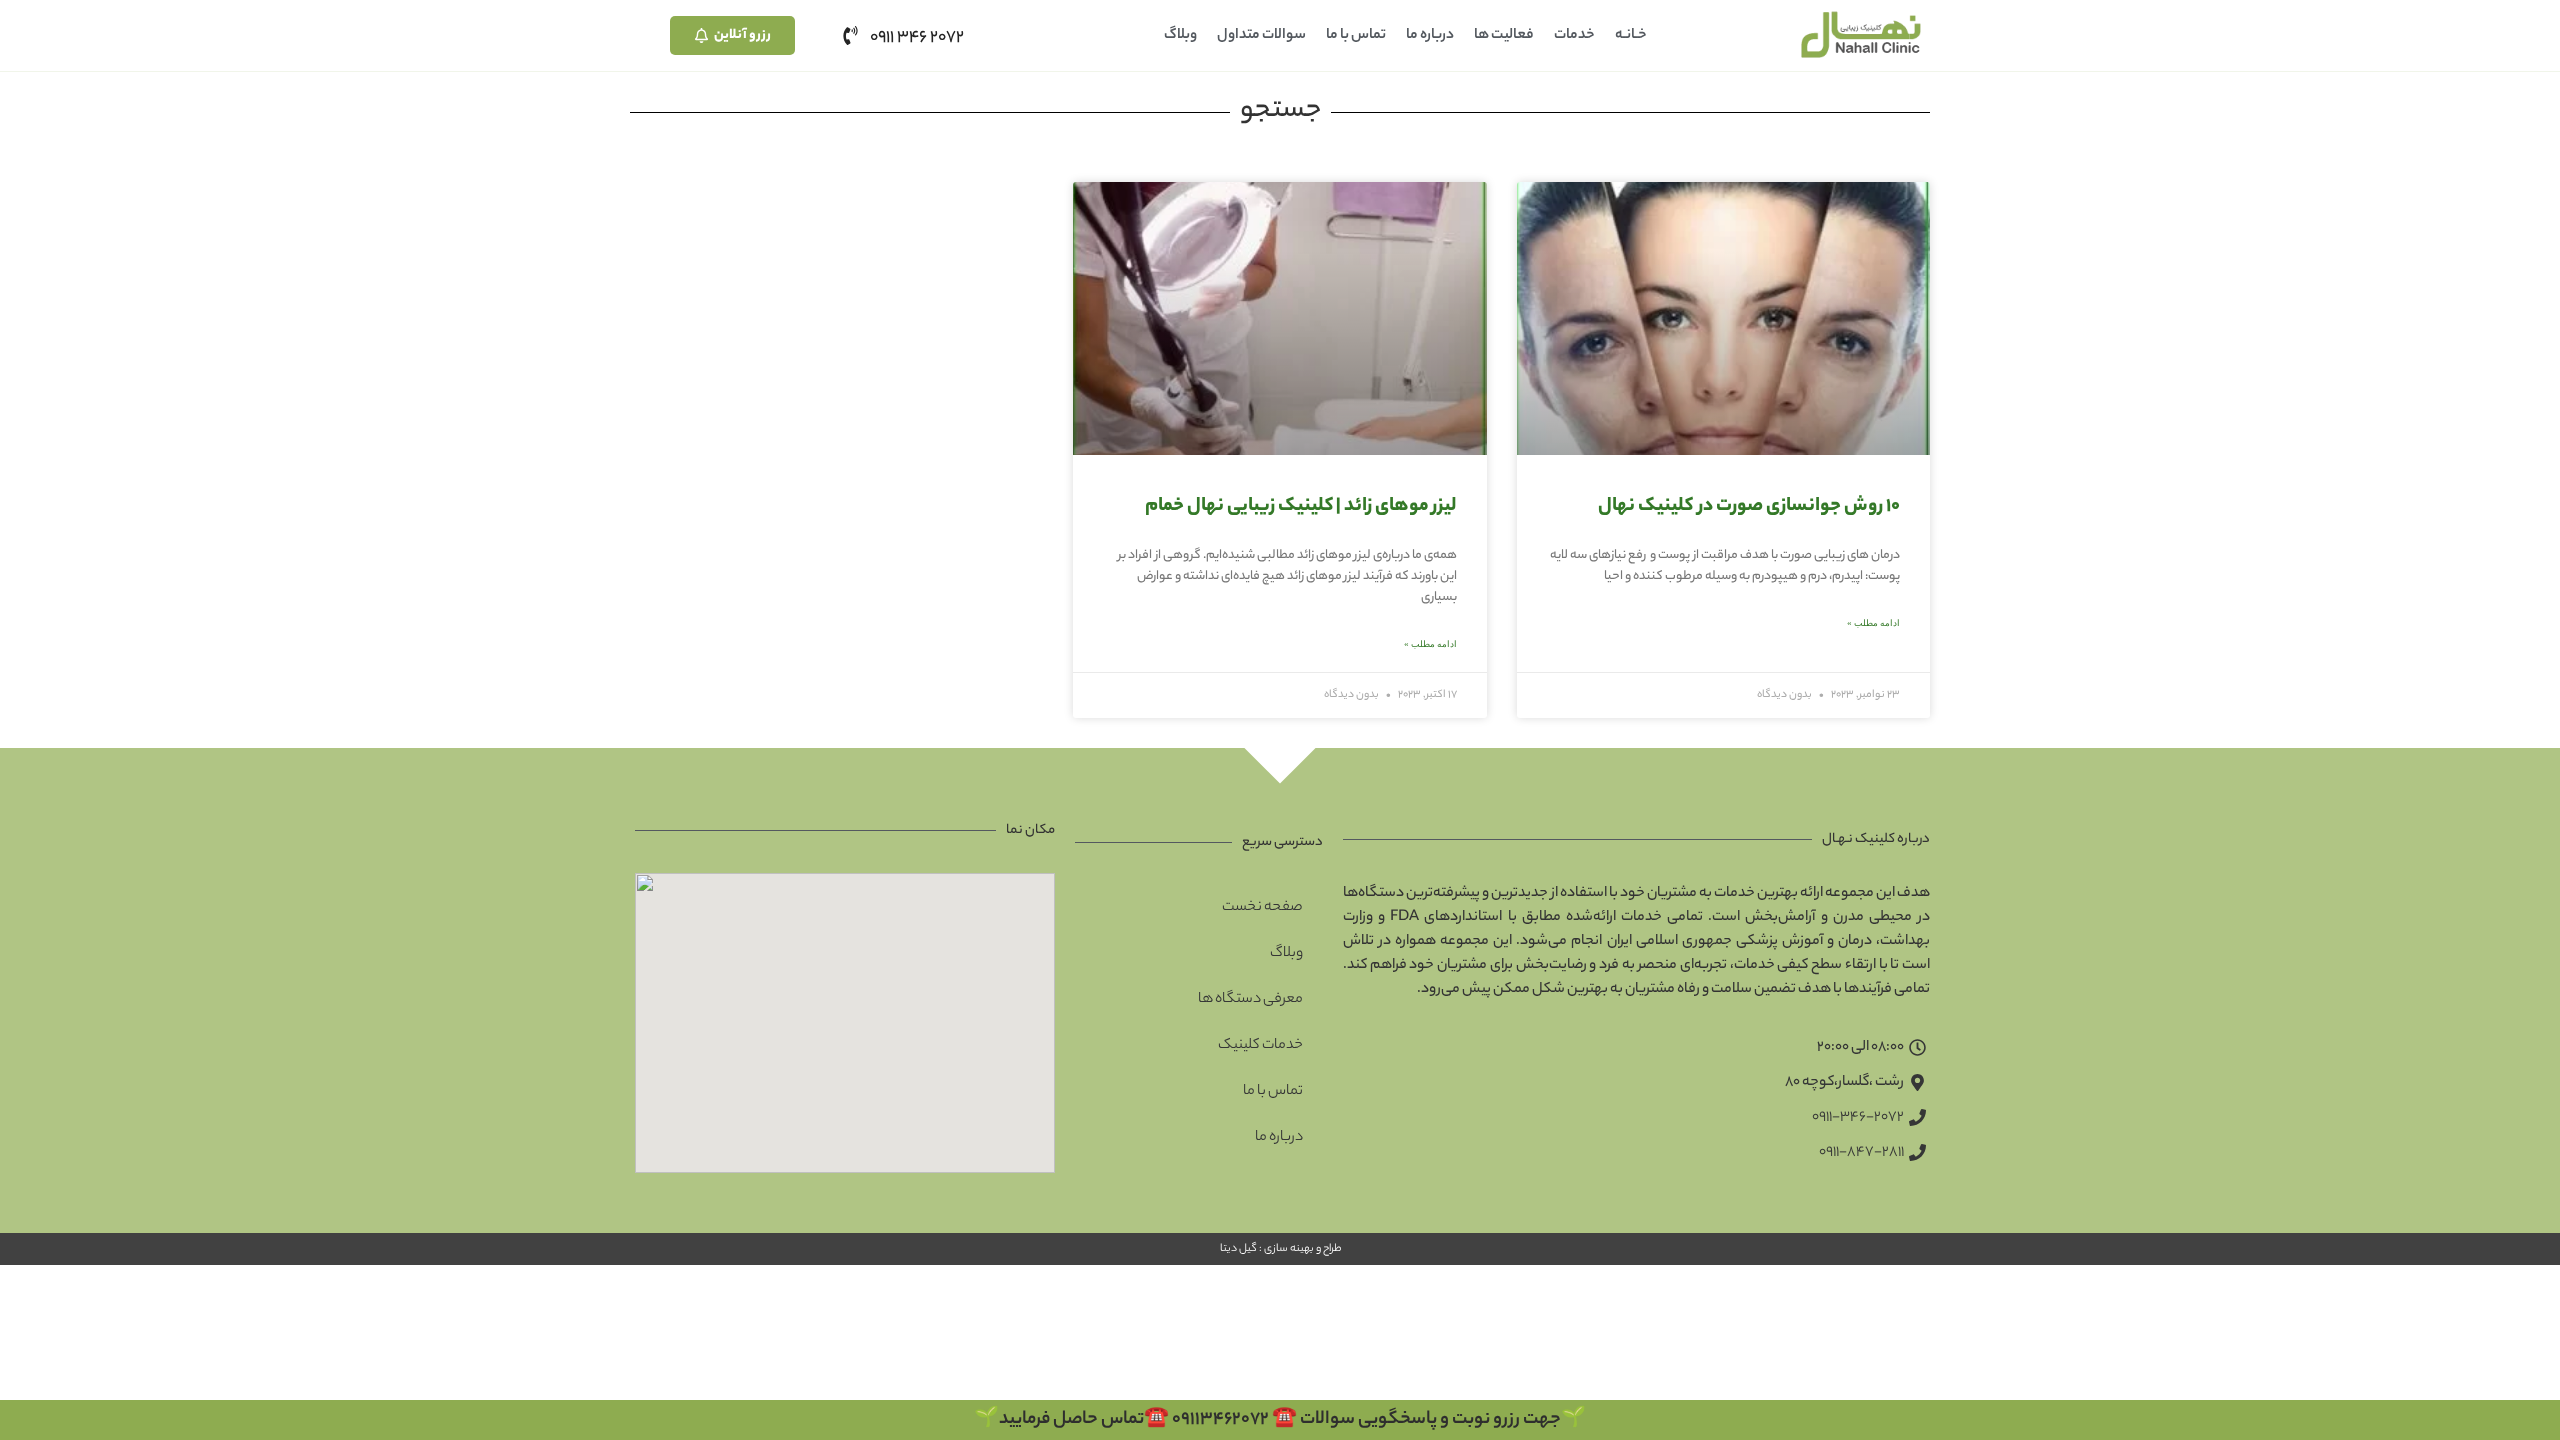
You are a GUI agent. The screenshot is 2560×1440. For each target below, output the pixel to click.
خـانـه (1631, 36)
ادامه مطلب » (1873, 623)
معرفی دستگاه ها (1250, 1000)
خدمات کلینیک (1260, 1046)
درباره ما (1430, 36)
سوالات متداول (1261, 36)
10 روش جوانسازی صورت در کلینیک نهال (1749, 507)
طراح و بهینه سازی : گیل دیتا (1280, 1249)
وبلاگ (1180, 36)
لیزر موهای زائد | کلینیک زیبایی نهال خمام (1301, 507)
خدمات (1574, 36)
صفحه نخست (1262, 908)
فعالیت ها (1504, 36)
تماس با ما (1356, 36)
